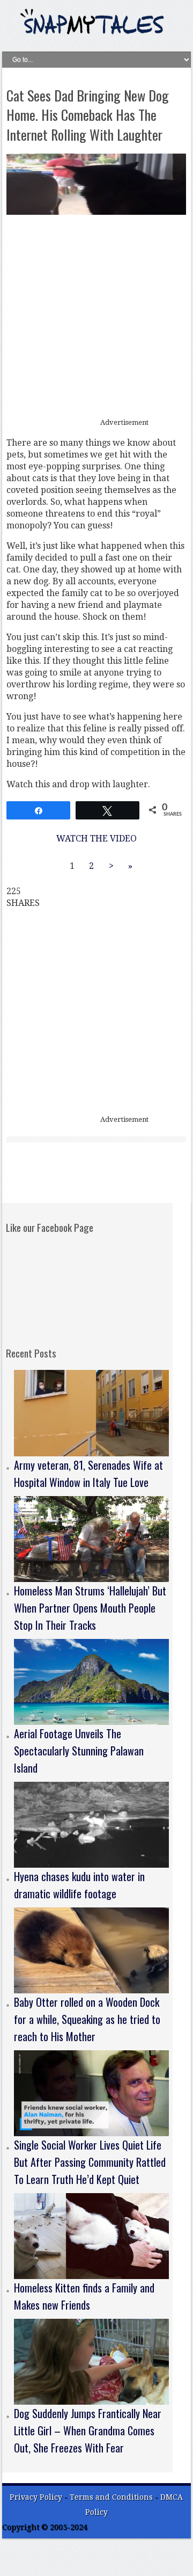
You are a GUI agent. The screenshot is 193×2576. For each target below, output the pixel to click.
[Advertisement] (96, 317)
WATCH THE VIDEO (96, 839)
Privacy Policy (36, 2497)
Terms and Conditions (112, 2497)
